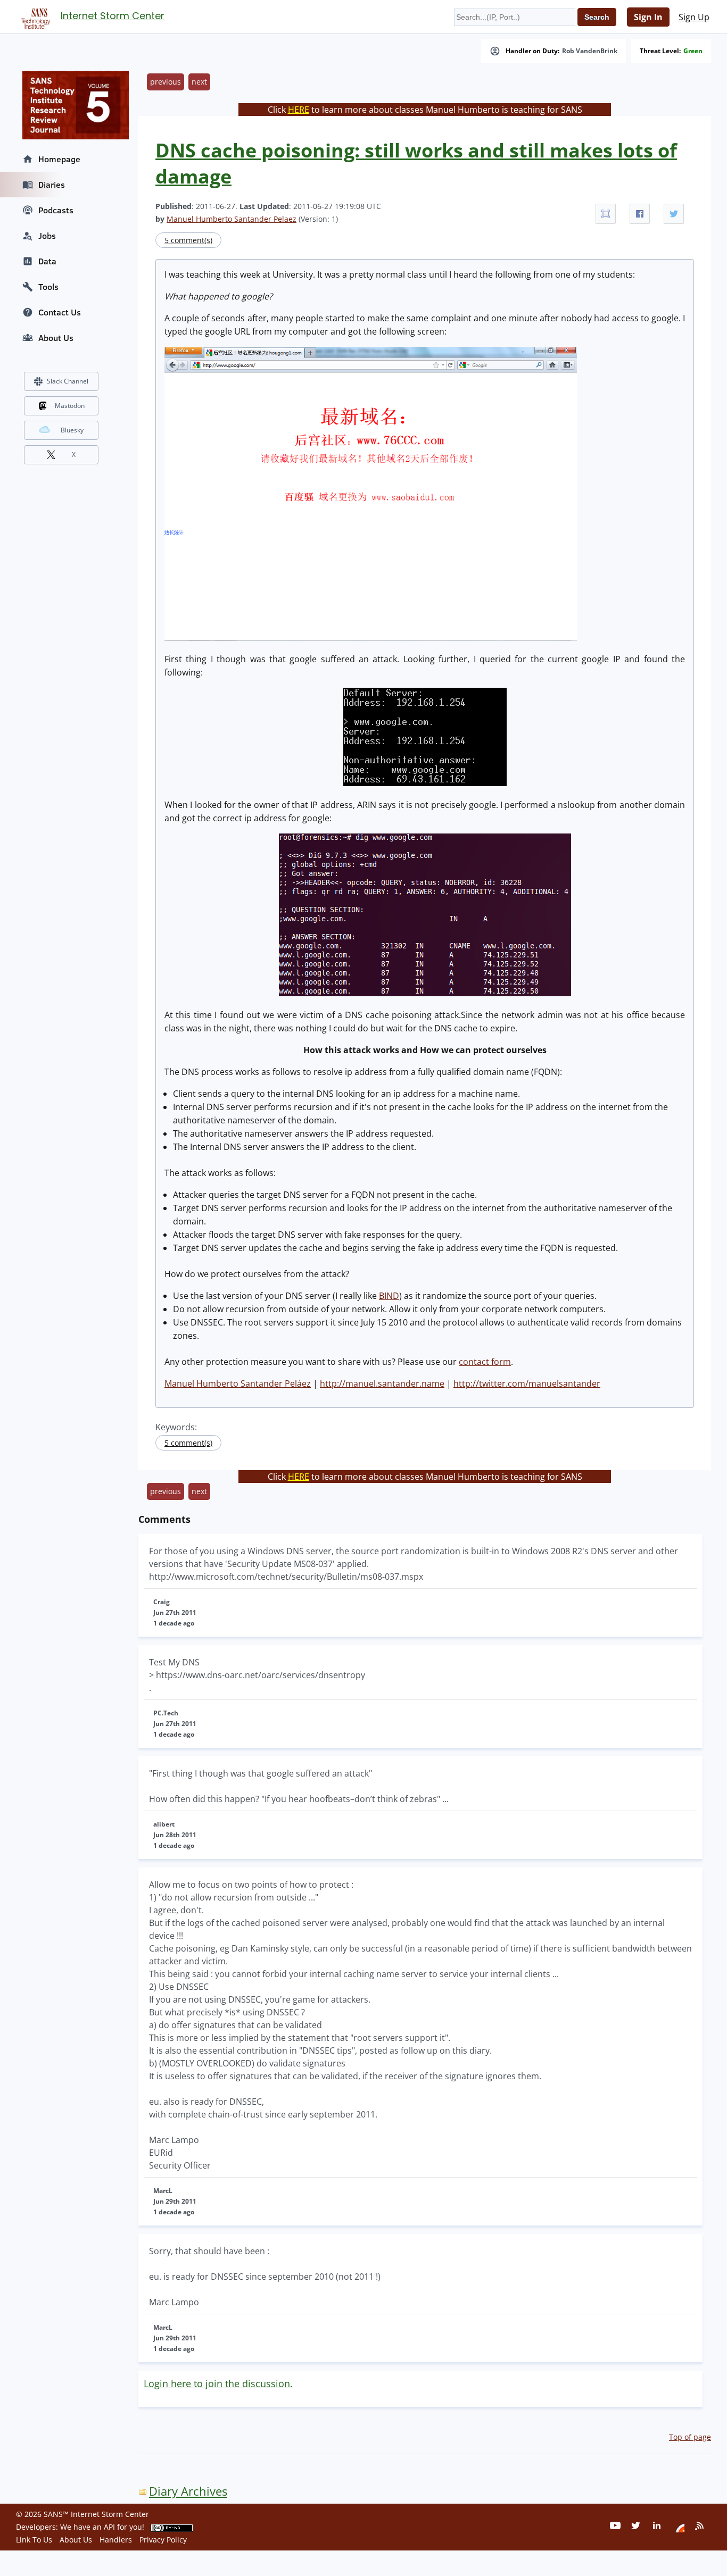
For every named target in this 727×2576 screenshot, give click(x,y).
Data (47, 261)
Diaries (52, 185)
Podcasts (56, 210)
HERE (299, 110)
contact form (485, 1362)
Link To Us (34, 2540)
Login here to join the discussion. (218, 2383)
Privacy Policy (163, 2540)
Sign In (648, 17)
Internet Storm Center (113, 16)
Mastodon (70, 406)
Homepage (59, 159)
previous (166, 82)
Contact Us (60, 312)
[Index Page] (34, 16)
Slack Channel (68, 381)
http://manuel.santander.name (382, 1383)
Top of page (690, 2437)
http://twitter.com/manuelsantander (527, 1383)
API (109, 2527)
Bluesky (72, 430)
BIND (389, 1296)
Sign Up (694, 17)
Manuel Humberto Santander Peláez (238, 1383)
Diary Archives (188, 2491)
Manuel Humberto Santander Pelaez (232, 219)
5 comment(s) (188, 240)
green (693, 51)
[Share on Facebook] (640, 214)
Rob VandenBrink (590, 51)
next (199, 82)
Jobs (47, 236)
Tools (48, 287)
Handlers (116, 2540)
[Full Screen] (606, 214)
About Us (56, 338)
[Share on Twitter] (674, 214)
